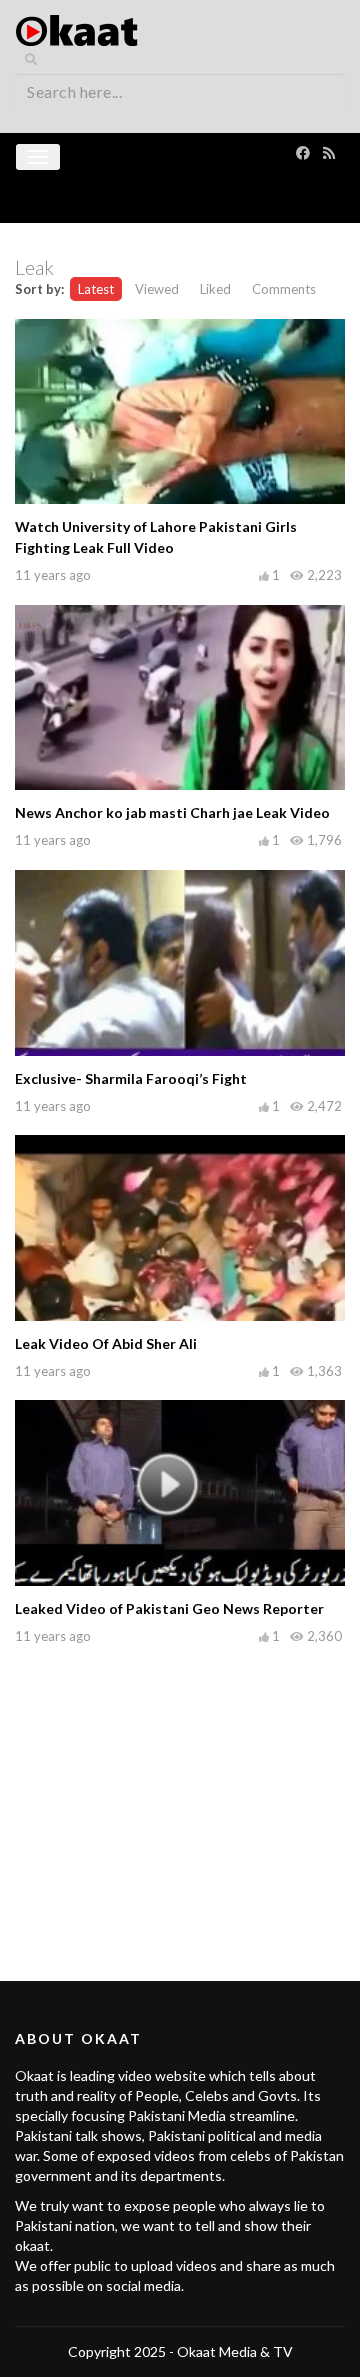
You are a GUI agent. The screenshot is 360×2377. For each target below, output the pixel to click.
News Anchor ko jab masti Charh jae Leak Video (172, 812)
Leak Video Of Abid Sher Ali (106, 1343)
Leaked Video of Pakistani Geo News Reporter (169, 1608)
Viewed (157, 289)
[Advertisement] (180, 1791)
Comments (284, 289)
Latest (96, 289)
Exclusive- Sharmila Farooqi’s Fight (131, 1078)
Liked (215, 289)
